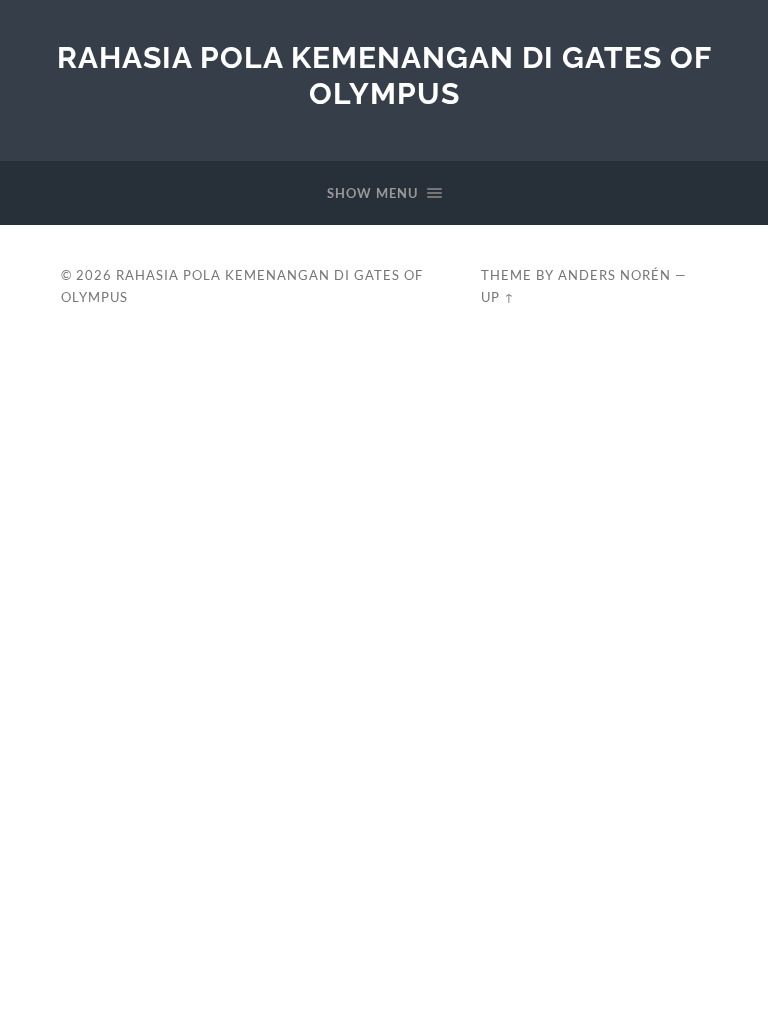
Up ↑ (498, 297)
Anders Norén (614, 275)
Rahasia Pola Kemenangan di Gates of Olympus (384, 75)
